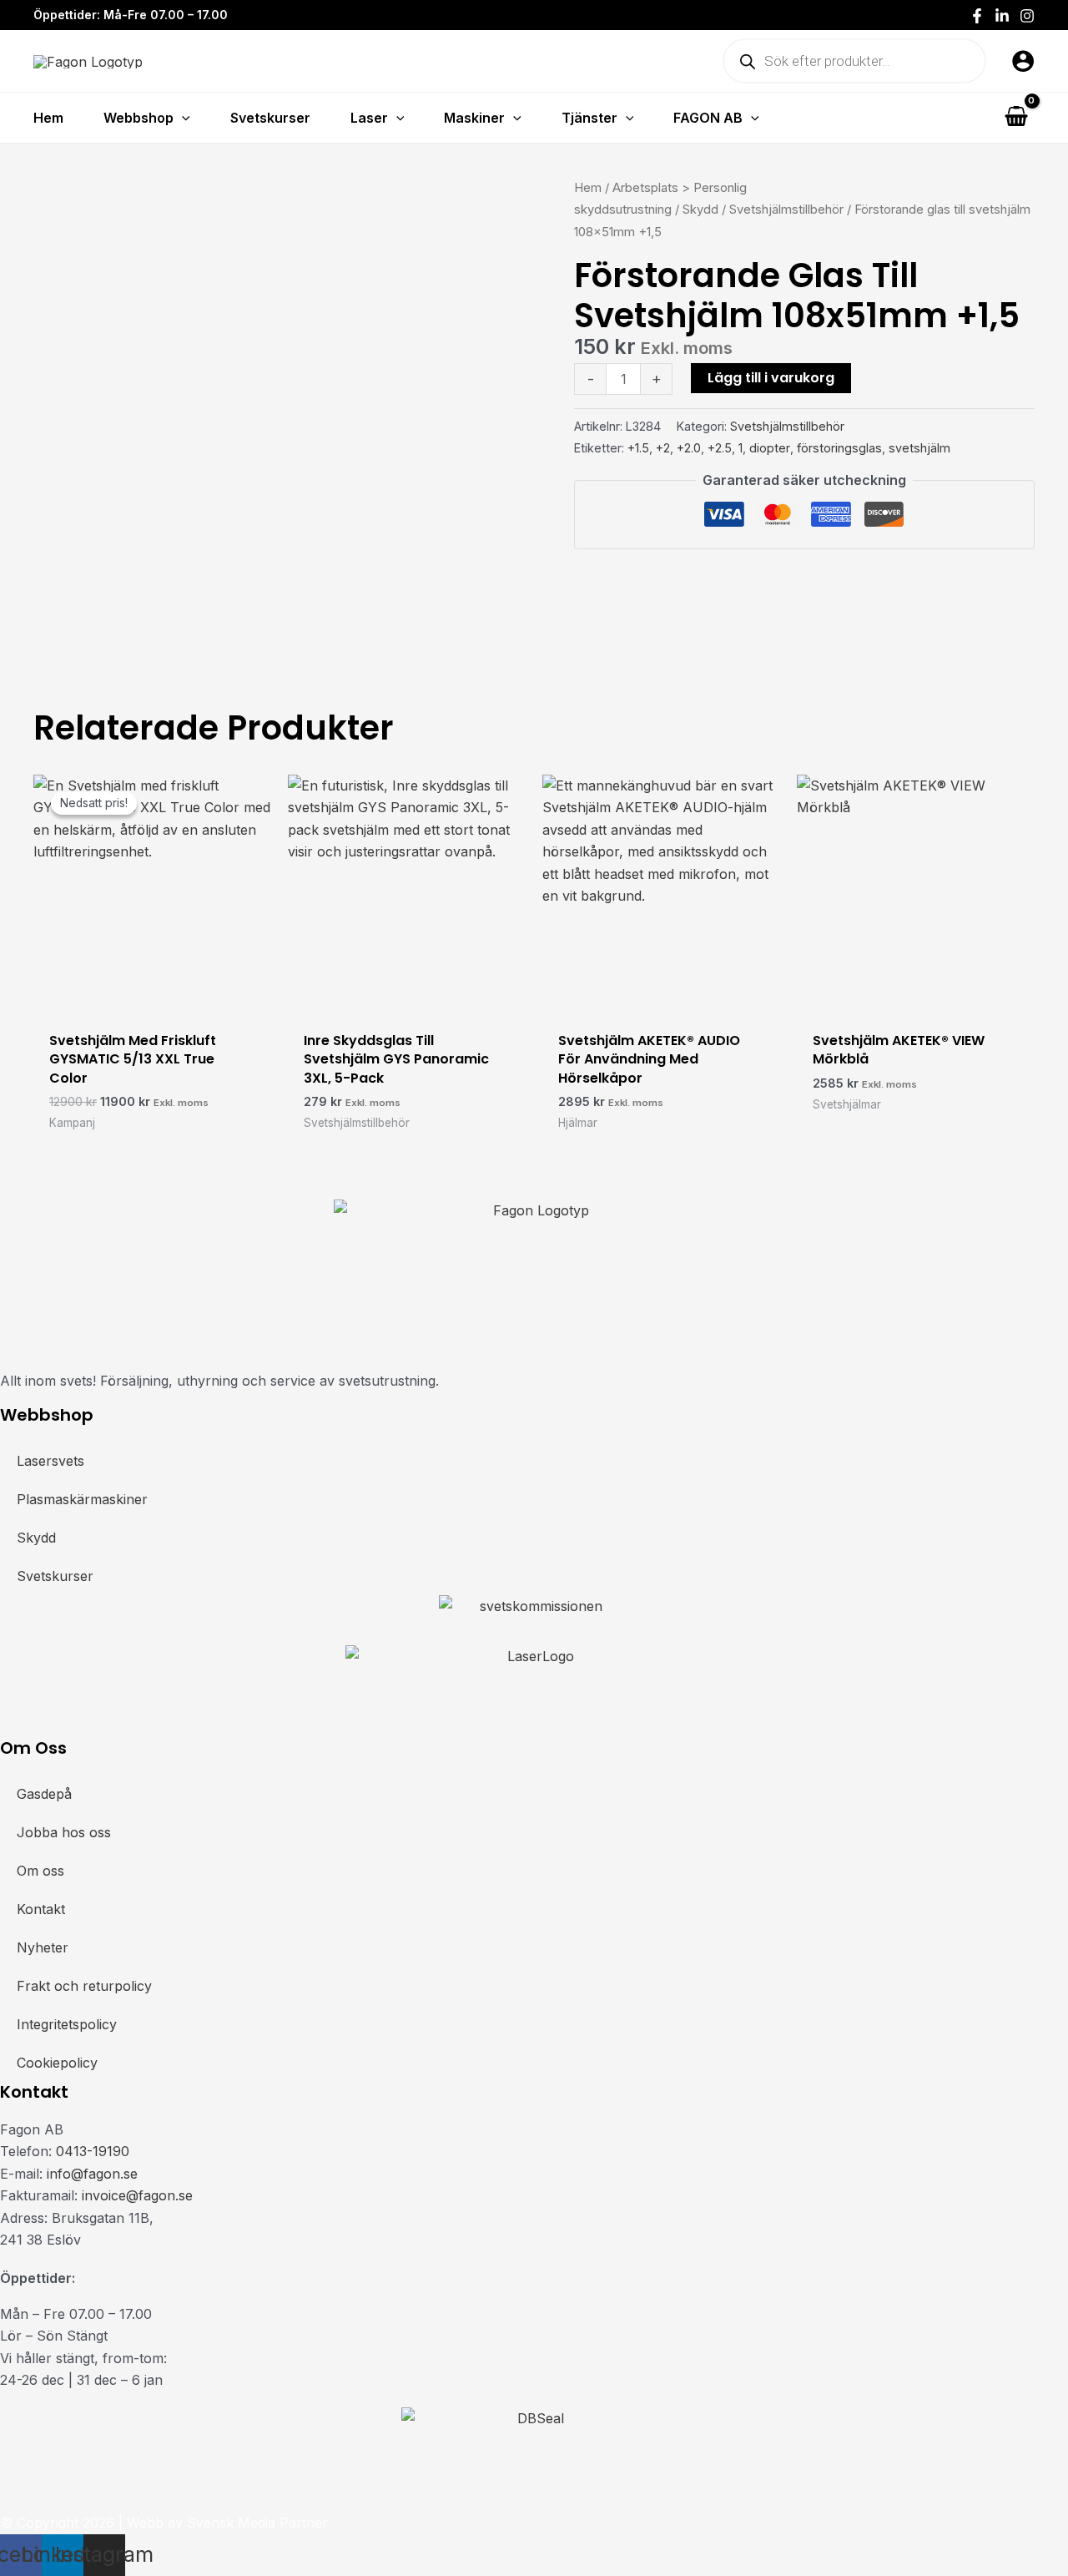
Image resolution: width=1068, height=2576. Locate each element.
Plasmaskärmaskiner (82, 1499)
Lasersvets (50, 1461)
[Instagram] (1027, 16)
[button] (182, 118)
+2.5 (720, 448)
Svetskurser (55, 1576)
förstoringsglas (839, 448)
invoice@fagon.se (137, 2195)
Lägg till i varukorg (771, 378)
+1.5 (638, 448)
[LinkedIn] (1002, 16)
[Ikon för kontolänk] (1023, 61)
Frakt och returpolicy (84, 1986)
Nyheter (43, 1947)
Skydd (700, 210)
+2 (663, 448)
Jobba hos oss (64, 1832)
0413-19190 (93, 2151)
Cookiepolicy (57, 2063)
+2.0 (689, 448)
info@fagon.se (92, 2174)
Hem (588, 188)
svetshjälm (919, 448)
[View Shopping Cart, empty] (1016, 117)
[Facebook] (977, 16)
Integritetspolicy (67, 2024)
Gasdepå (44, 1794)
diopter (770, 448)
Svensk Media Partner (257, 2523)
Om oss (40, 1871)
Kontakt (41, 1909)
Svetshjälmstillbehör (786, 210)
